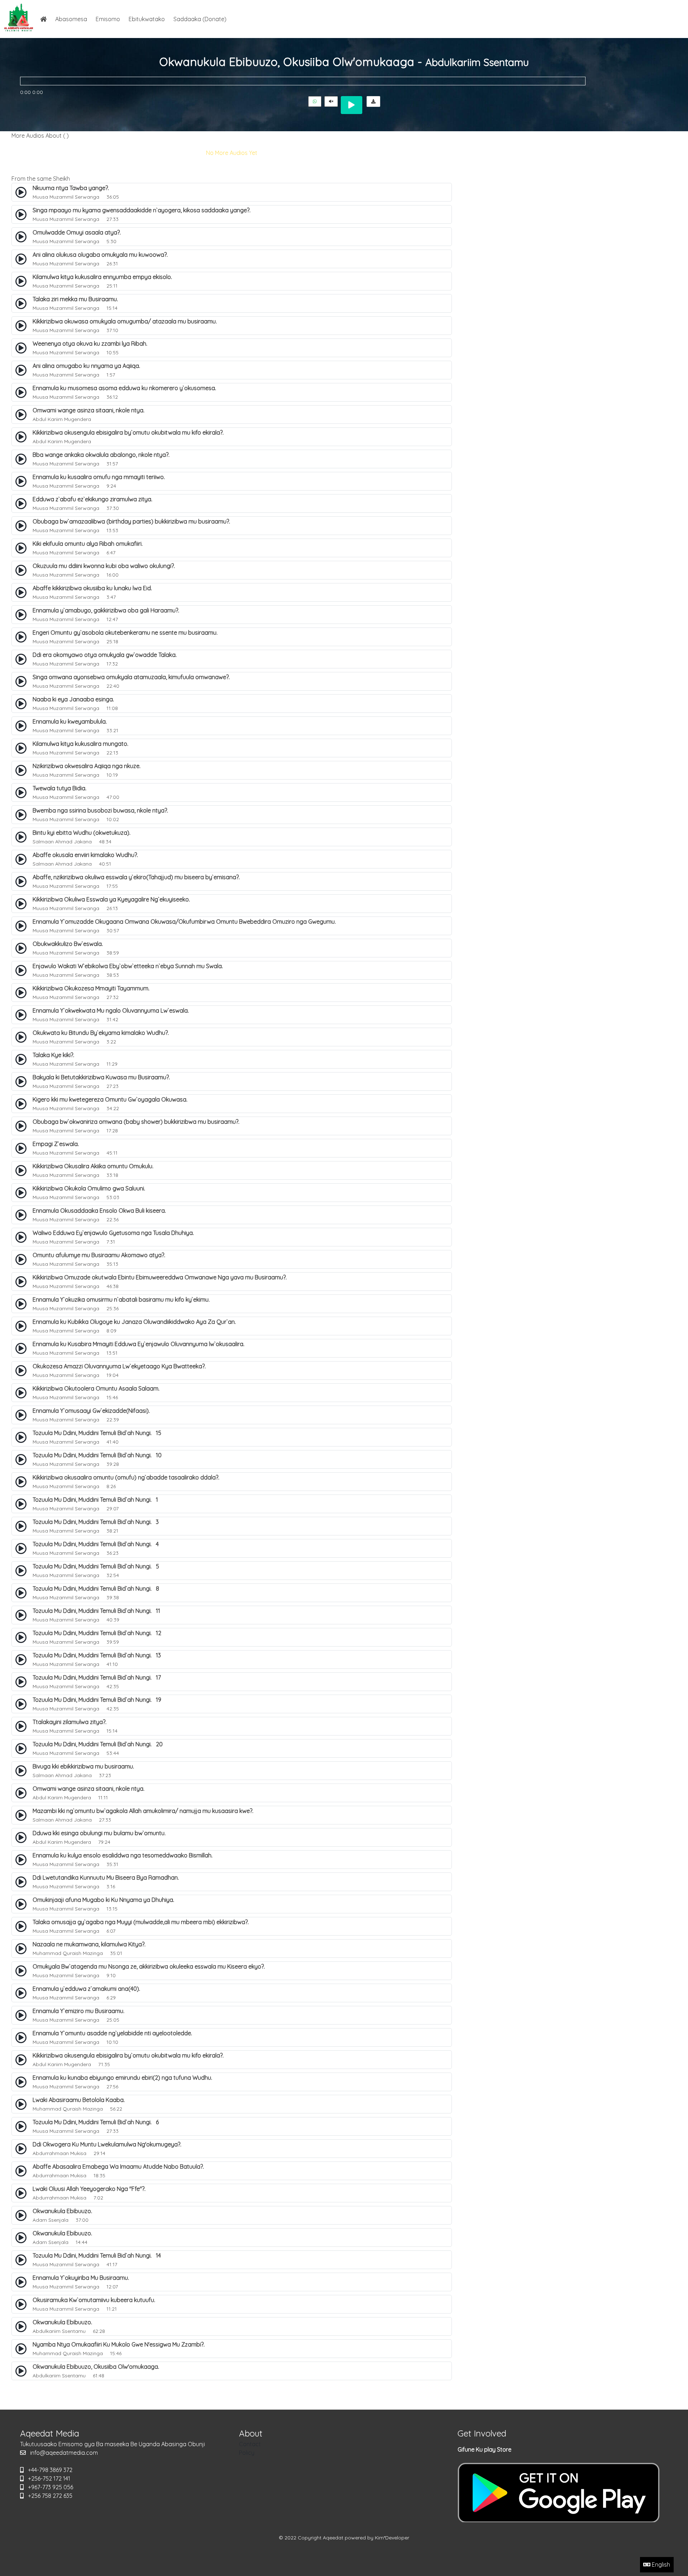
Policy (247, 2453)
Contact (250, 2444)
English (660, 2565)
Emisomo (108, 19)
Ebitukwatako (147, 19)
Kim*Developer (392, 2538)
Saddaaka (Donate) (200, 19)
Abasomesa (71, 19)
